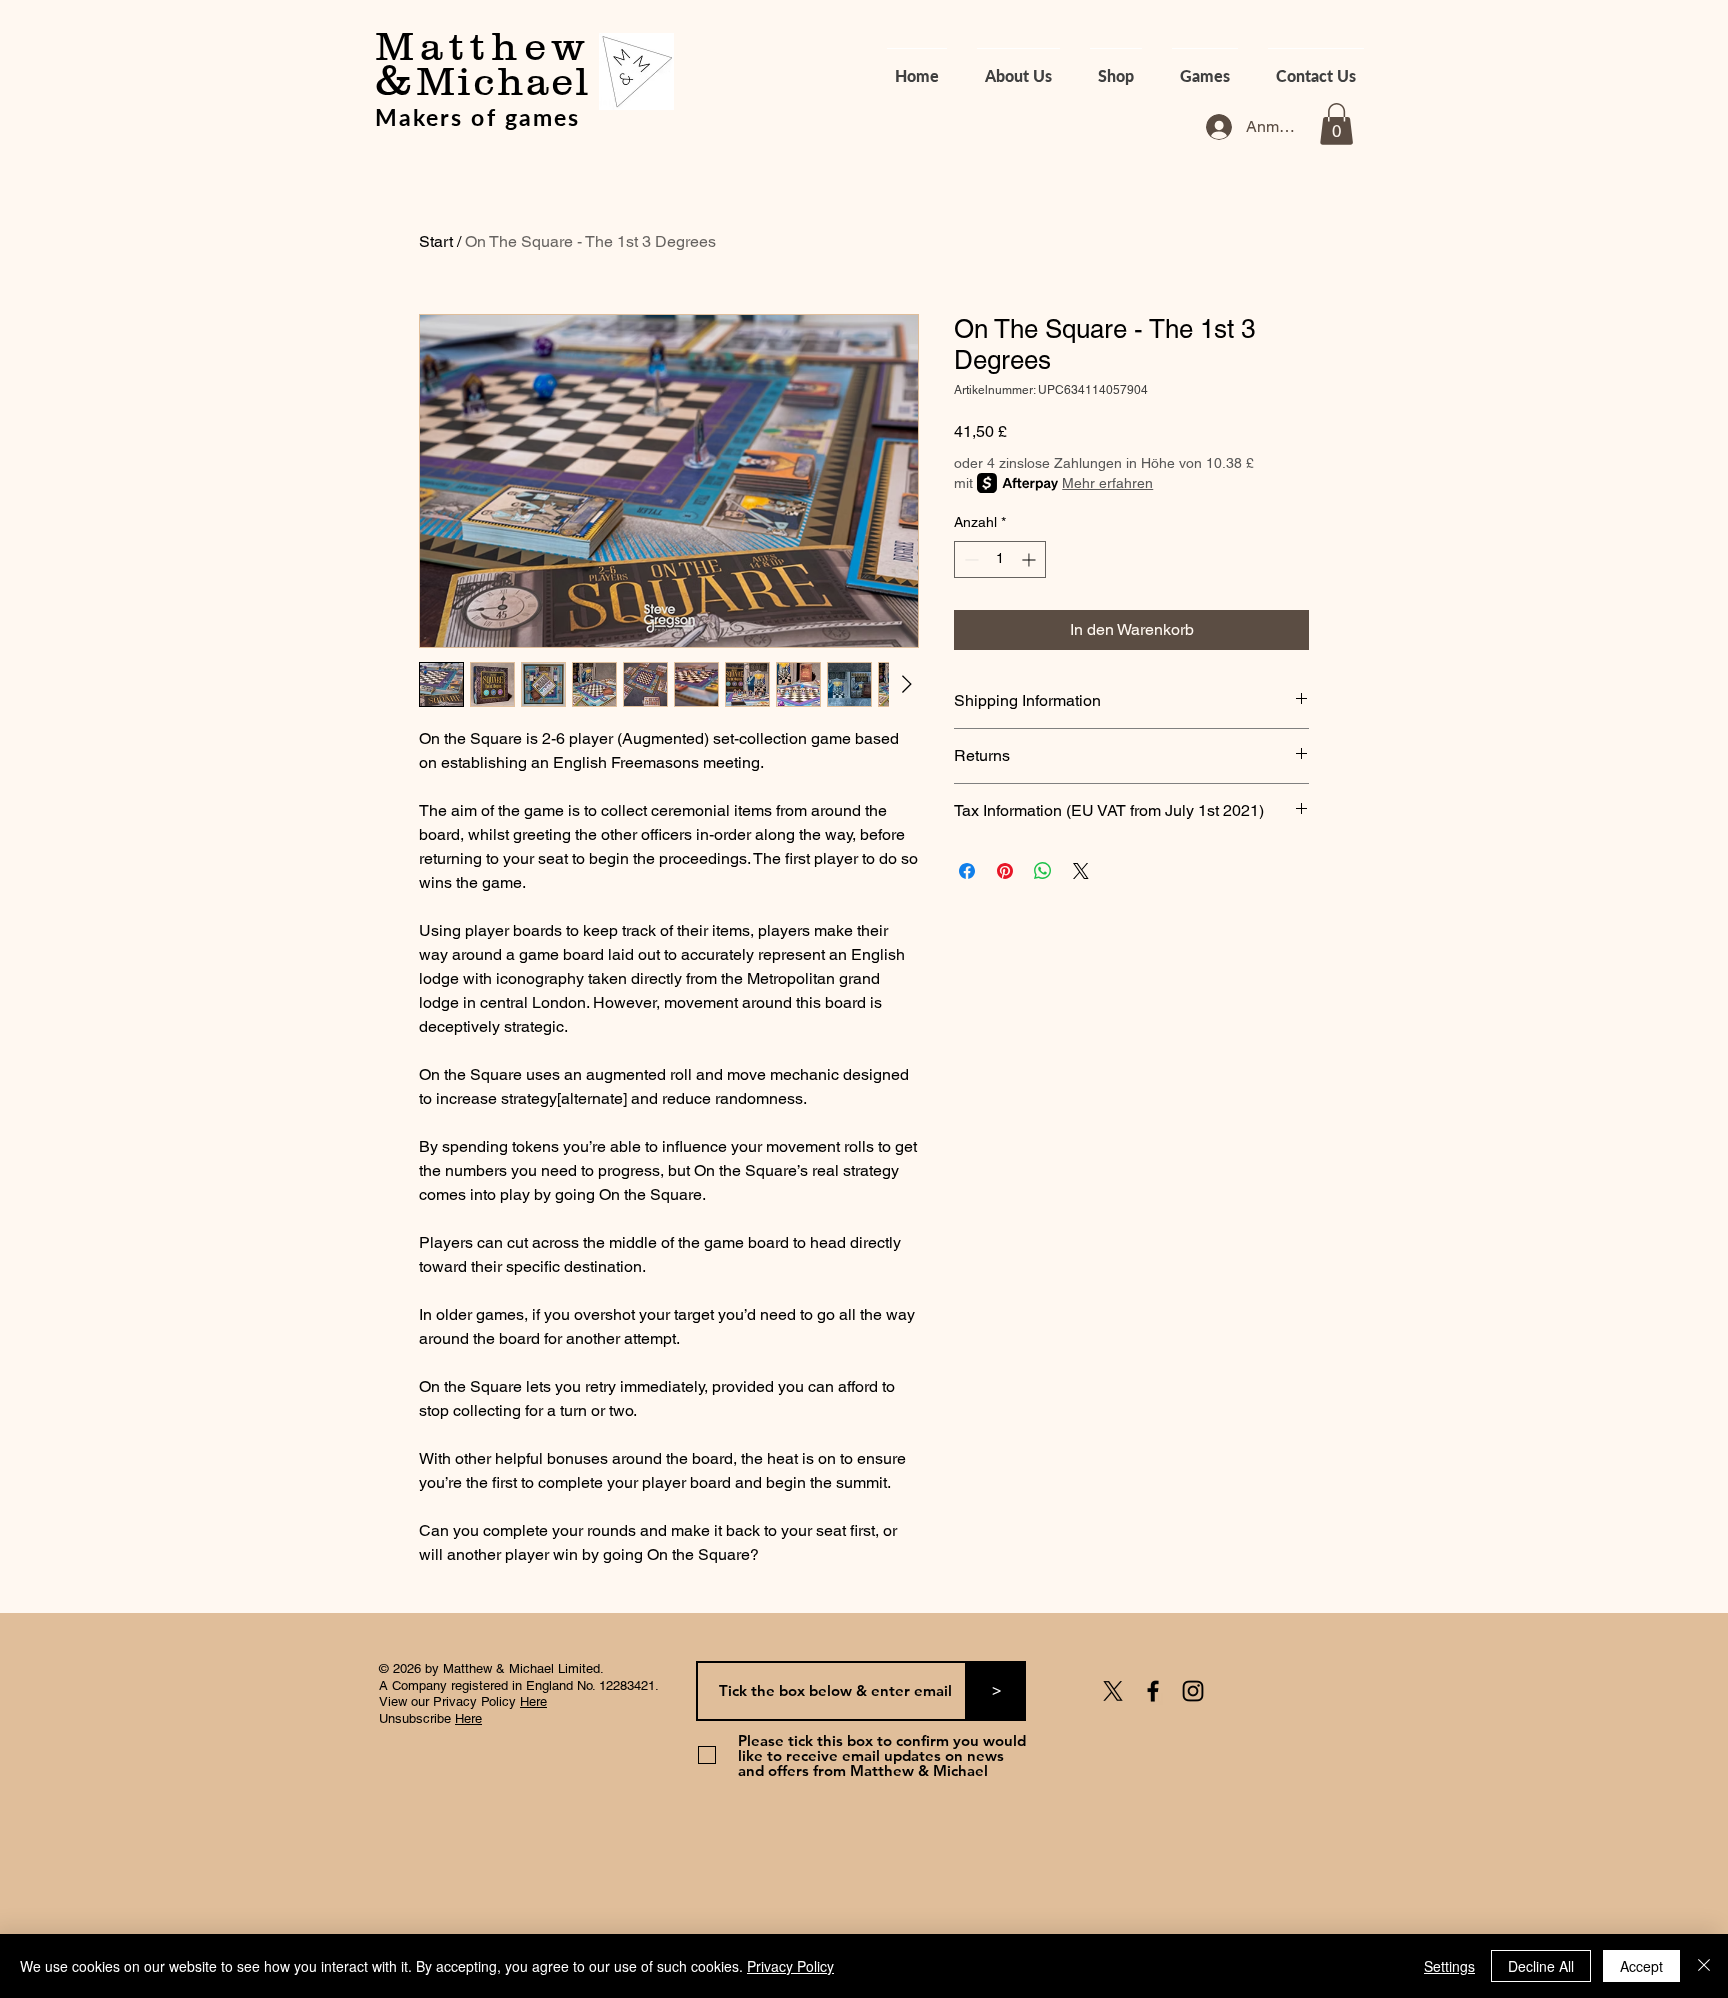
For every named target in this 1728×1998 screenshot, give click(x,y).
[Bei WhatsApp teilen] (1043, 871)
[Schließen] (1704, 1966)
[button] (1336, 124)
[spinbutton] (1000, 559)
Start (436, 241)
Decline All (1541, 1966)
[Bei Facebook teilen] (967, 871)
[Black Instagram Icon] (1193, 1691)
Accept (1641, 1966)
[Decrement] (969, 559)
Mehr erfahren (1107, 483)
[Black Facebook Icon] (1153, 1691)
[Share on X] (1081, 871)
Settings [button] (1449, 1966)
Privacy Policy (790, 1966)
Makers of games (477, 117)
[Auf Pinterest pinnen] (1005, 871)
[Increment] (1030, 559)
